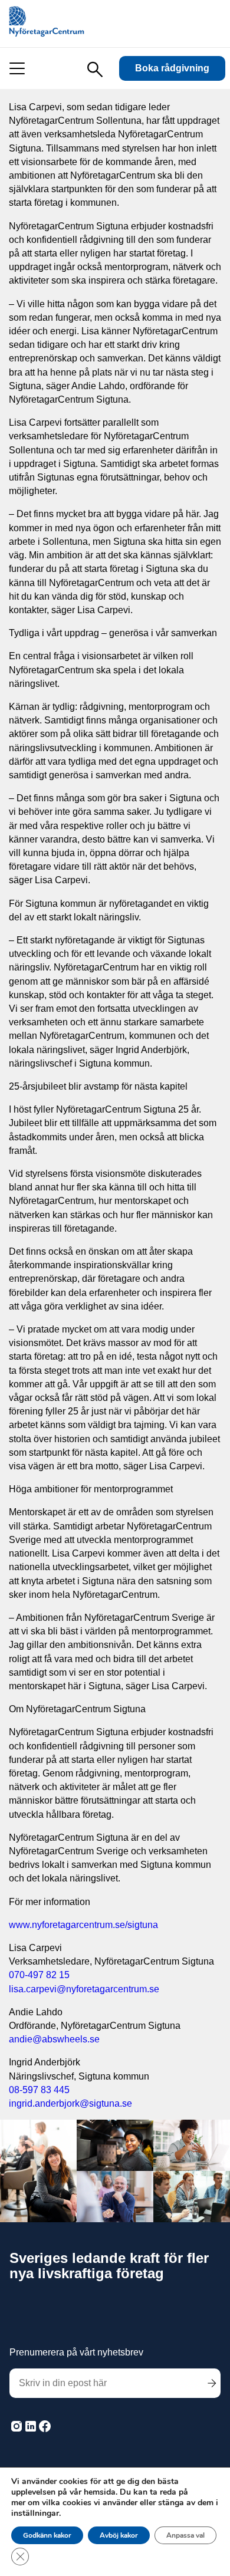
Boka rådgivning (172, 68)
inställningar (35, 2514)
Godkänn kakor (47, 2535)
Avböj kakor (119, 2535)
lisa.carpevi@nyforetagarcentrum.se (84, 1989)
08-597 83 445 (39, 2090)
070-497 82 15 (39, 1975)
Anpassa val (185, 2535)
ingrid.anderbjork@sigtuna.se (70, 2103)
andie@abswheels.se (54, 2039)
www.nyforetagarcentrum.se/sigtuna (83, 1925)
